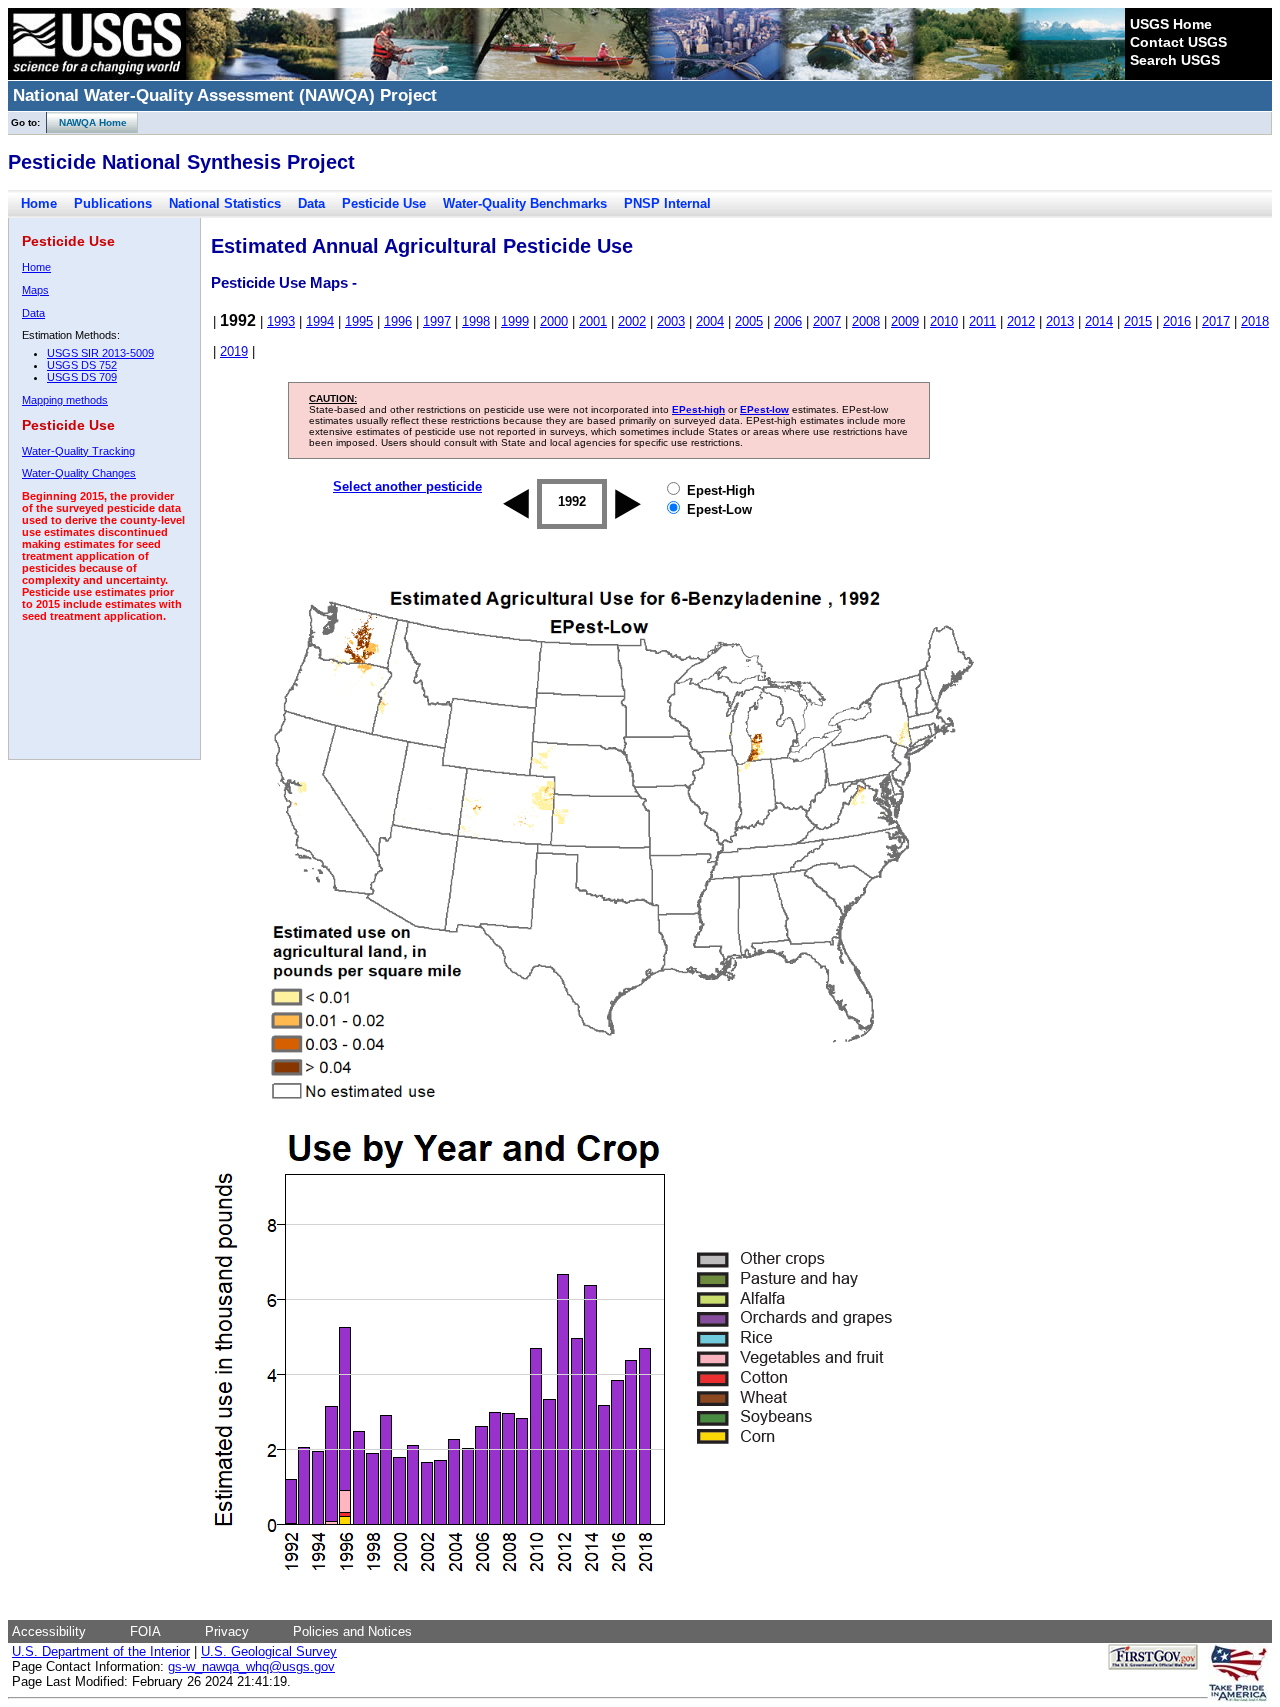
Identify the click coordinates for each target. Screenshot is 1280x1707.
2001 (593, 321)
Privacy (227, 1631)
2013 (1060, 321)
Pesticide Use (384, 203)
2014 (1099, 321)
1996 (398, 321)
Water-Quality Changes (79, 473)
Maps (35, 290)
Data (311, 203)
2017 (1216, 321)
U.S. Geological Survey (269, 1651)
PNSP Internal (667, 203)
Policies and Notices (352, 1631)
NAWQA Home (87, 122)
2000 (554, 321)
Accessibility (49, 1631)
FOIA (145, 1631)
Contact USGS (1178, 42)
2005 (749, 321)
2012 (1021, 321)
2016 (1177, 321)
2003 (671, 321)
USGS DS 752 (82, 365)
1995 (359, 321)
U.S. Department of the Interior (101, 1651)
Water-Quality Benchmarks (525, 203)
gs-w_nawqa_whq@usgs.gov (251, 1666)
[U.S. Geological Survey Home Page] (97, 75)
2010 (944, 321)
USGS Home (1171, 24)
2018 (1255, 321)
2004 (710, 321)
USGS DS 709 (82, 377)
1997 (437, 321)
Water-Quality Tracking (78, 451)
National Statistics (225, 203)
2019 (234, 351)
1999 (515, 321)
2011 (982, 321)
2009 (905, 321)
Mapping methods (65, 400)
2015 (1138, 321)
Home (39, 203)
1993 (281, 321)
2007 (827, 321)
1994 (320, 321)
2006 (788, 321)
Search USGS (1175, 60)
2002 (632, 321)
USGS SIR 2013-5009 (100, 353)
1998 (476, 321)
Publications (113, 203)
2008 (866, 321)
